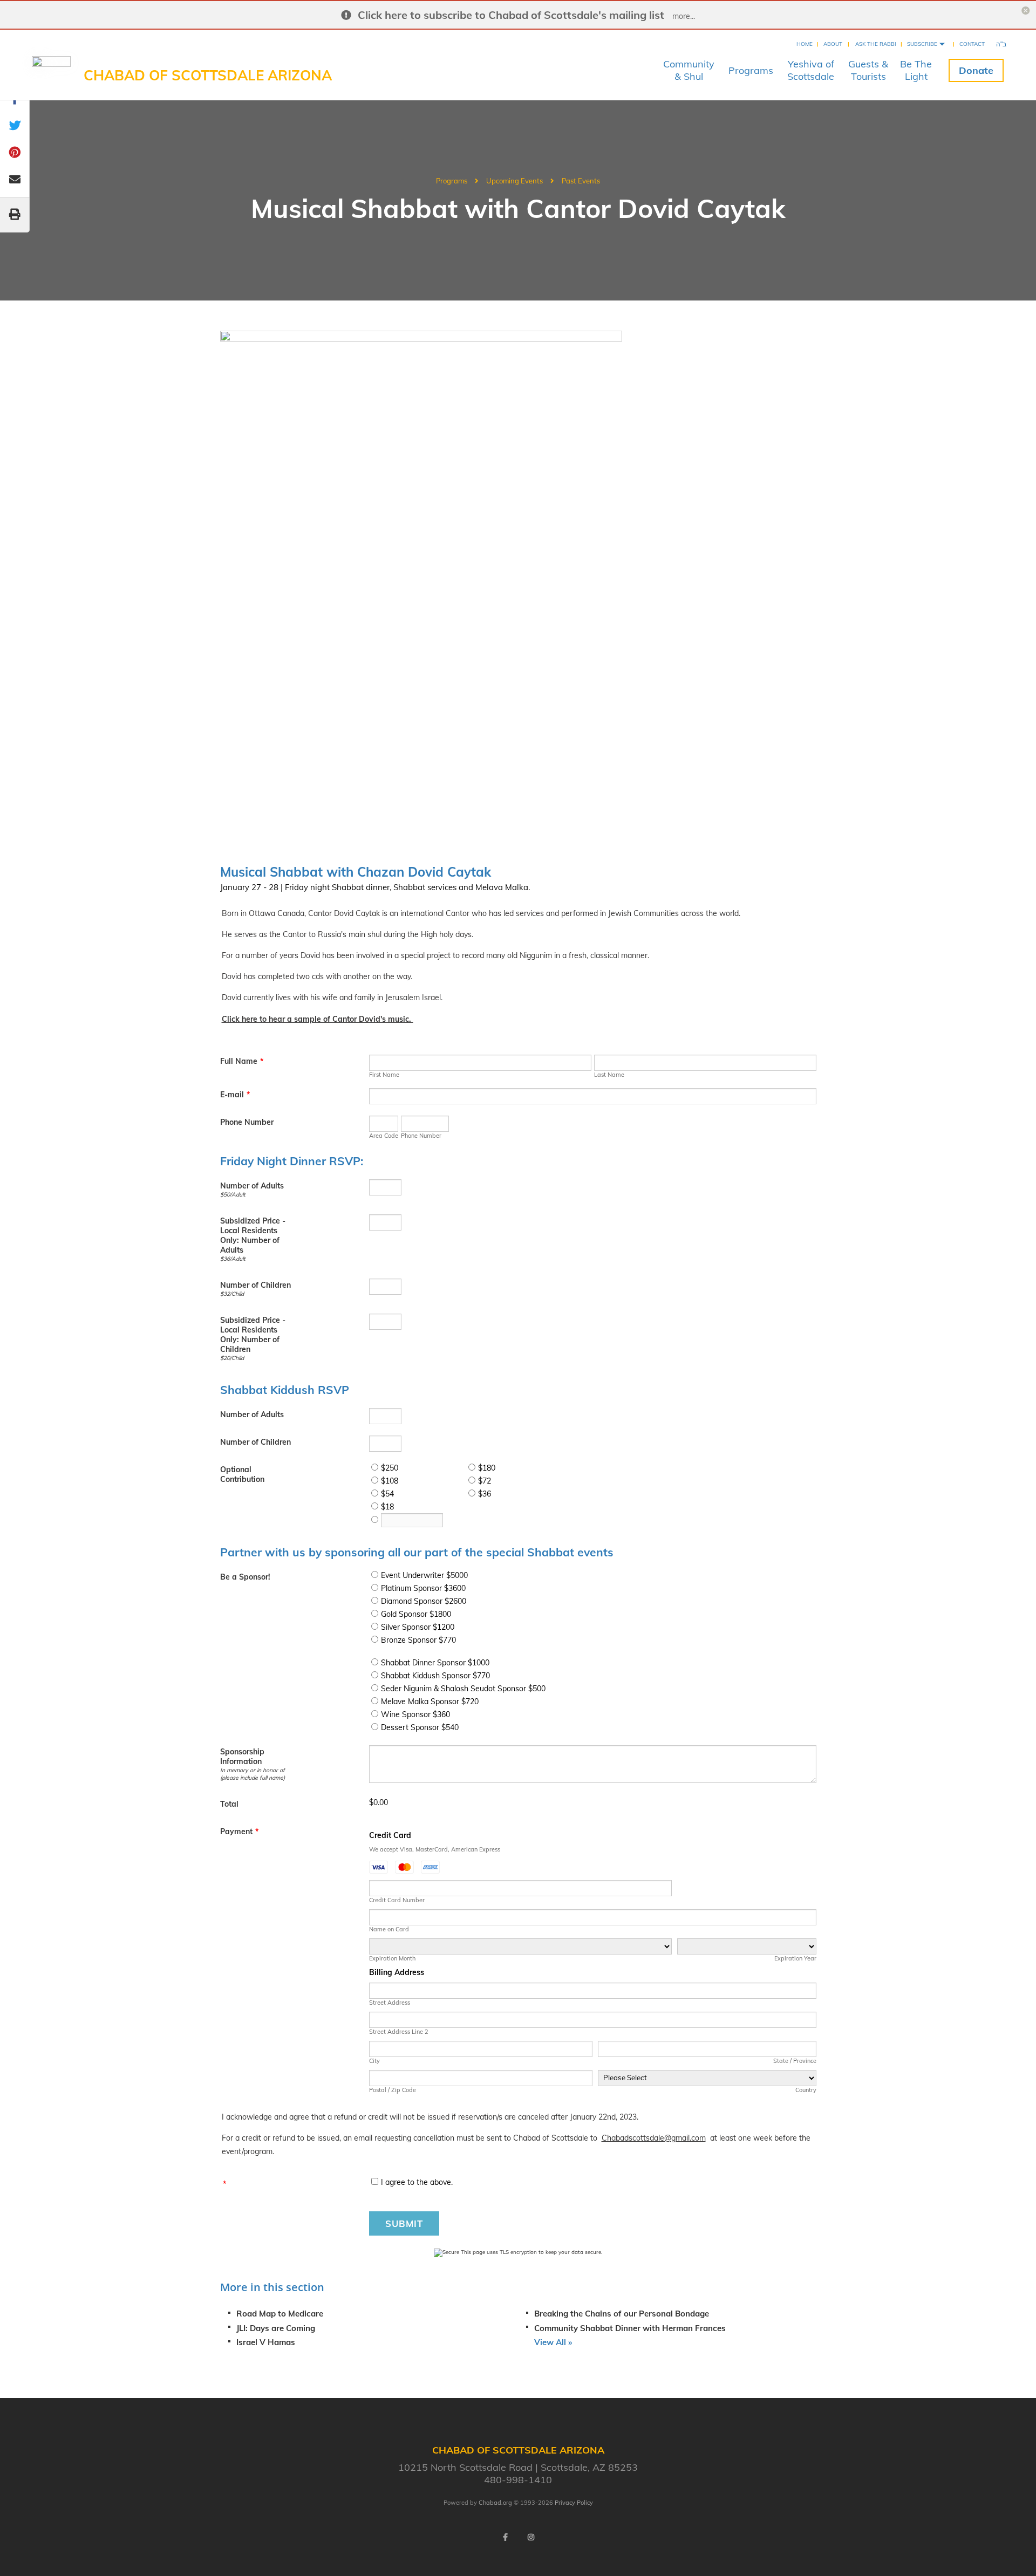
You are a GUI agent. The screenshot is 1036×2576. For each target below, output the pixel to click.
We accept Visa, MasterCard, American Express (435, 1849)
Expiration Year (795, 1958)
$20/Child (232, 1358)
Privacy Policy (574, 2503)
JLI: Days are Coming (276, 2328)
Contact (972, 44)
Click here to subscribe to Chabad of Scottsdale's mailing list (511, 15)
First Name (384, 1075)
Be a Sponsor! (245, 1577)
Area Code (384, 1136)
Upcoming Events (514, 181)
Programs (751, 70)
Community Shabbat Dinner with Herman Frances (630, 2328)
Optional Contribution (242, 1474)
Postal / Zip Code (393, 2090)
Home (805, 44)
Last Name (609, 1075)
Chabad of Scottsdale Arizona (208, 75)
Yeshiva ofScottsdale (811, 70)
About (833, 44)
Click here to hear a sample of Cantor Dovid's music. (318, 1019)
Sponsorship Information (242, 1757)
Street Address (390, 2003)
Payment (239, 1832)
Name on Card (389, 1929)
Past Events (581, 181)
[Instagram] (531, 2537)
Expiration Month (392, 1958)
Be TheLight (916, 70)
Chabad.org (495, 2503)
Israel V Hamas (266, 2342)
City (374, 2061)
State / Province (795, 2061)
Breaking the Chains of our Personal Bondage (622, 2314)
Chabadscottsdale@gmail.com (654, 2138)
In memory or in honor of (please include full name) (253, 1774)
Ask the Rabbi (876, 44)
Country (806, 2090)
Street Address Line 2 (399, 2032)
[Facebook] (505, 2537)
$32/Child (232, 1294)
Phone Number (247, 1122)
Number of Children (255, 1285)
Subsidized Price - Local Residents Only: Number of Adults (253, 1235)
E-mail (235, 1095)
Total (229, 1804)
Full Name (242, 1061)
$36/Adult (233, 1259)
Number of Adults (252, 1186)
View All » (553, 2342)
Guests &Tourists (868, 70)
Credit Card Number (397, 1900)
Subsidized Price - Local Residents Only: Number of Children (253, 1335)
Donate (976, 70)
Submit (404, 2223)
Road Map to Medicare (280, 2314)
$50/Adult (233, 1194)
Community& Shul (689, 70)
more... (684, 16)
